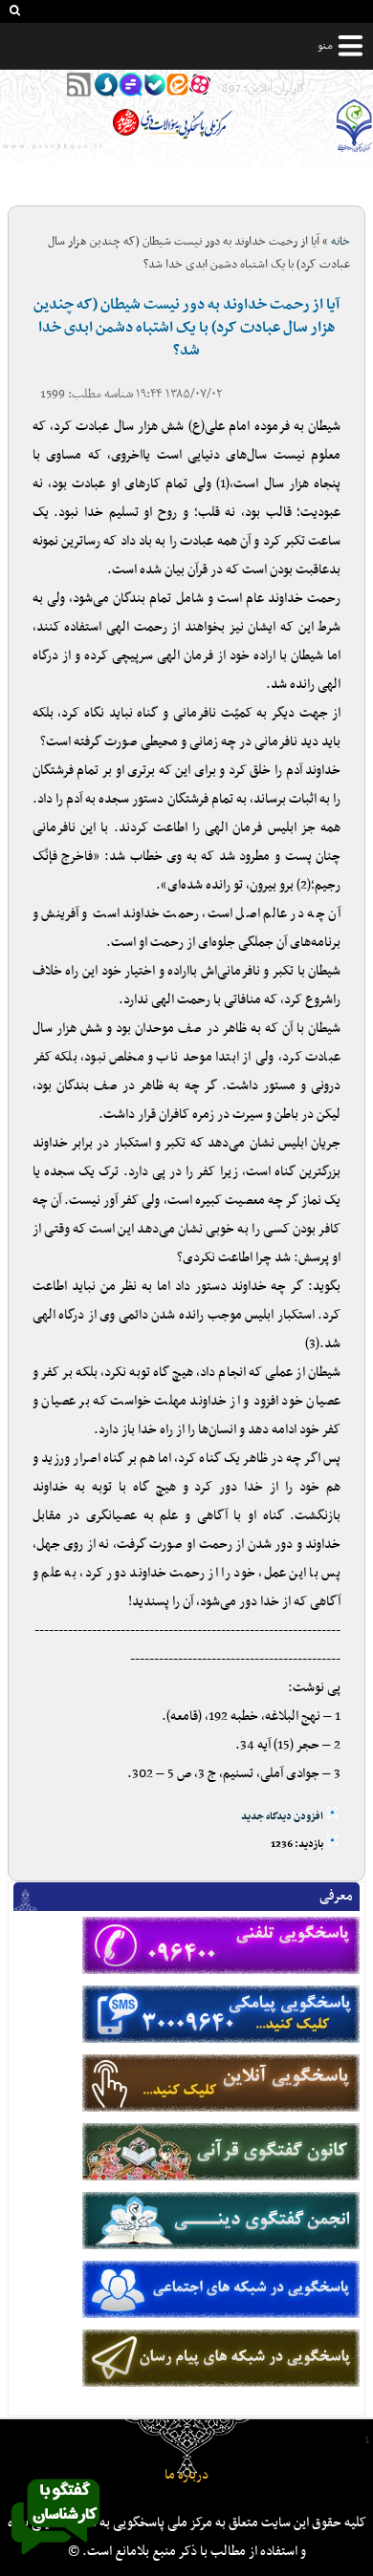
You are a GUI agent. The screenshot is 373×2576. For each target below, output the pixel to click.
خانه (340, 242)
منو (325, 46)
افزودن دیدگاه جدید (282, 1817)
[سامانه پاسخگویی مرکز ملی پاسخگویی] (55, 2560)
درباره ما (186, 2475)
